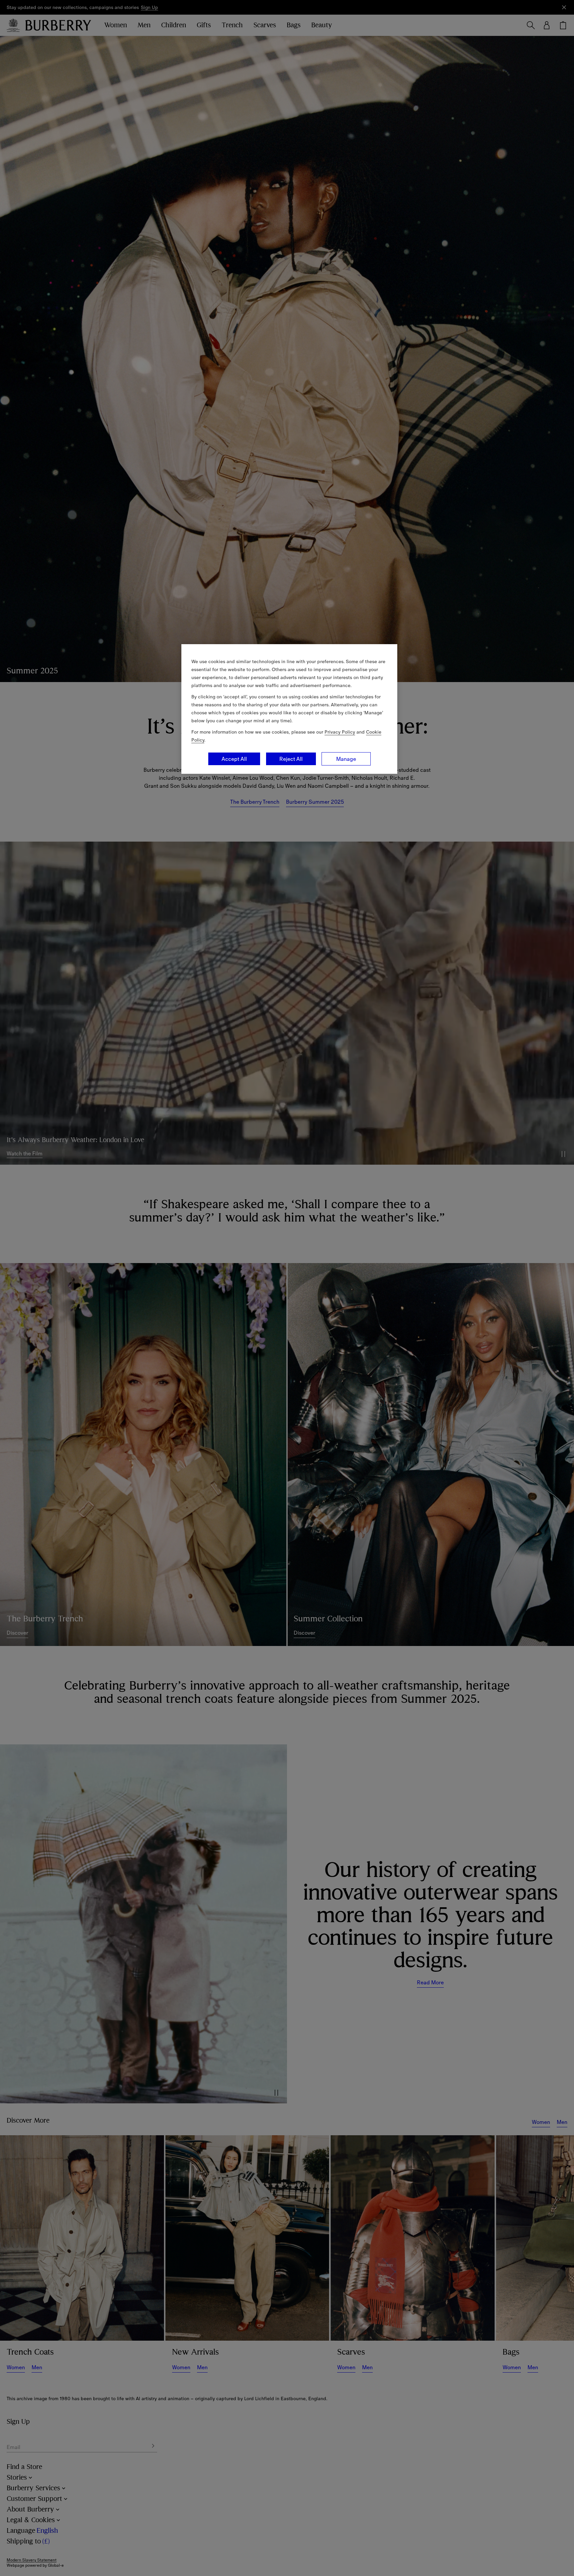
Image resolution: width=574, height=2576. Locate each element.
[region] (289, 709)
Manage (346, 759)
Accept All (234, 759)
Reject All (291, 759)
